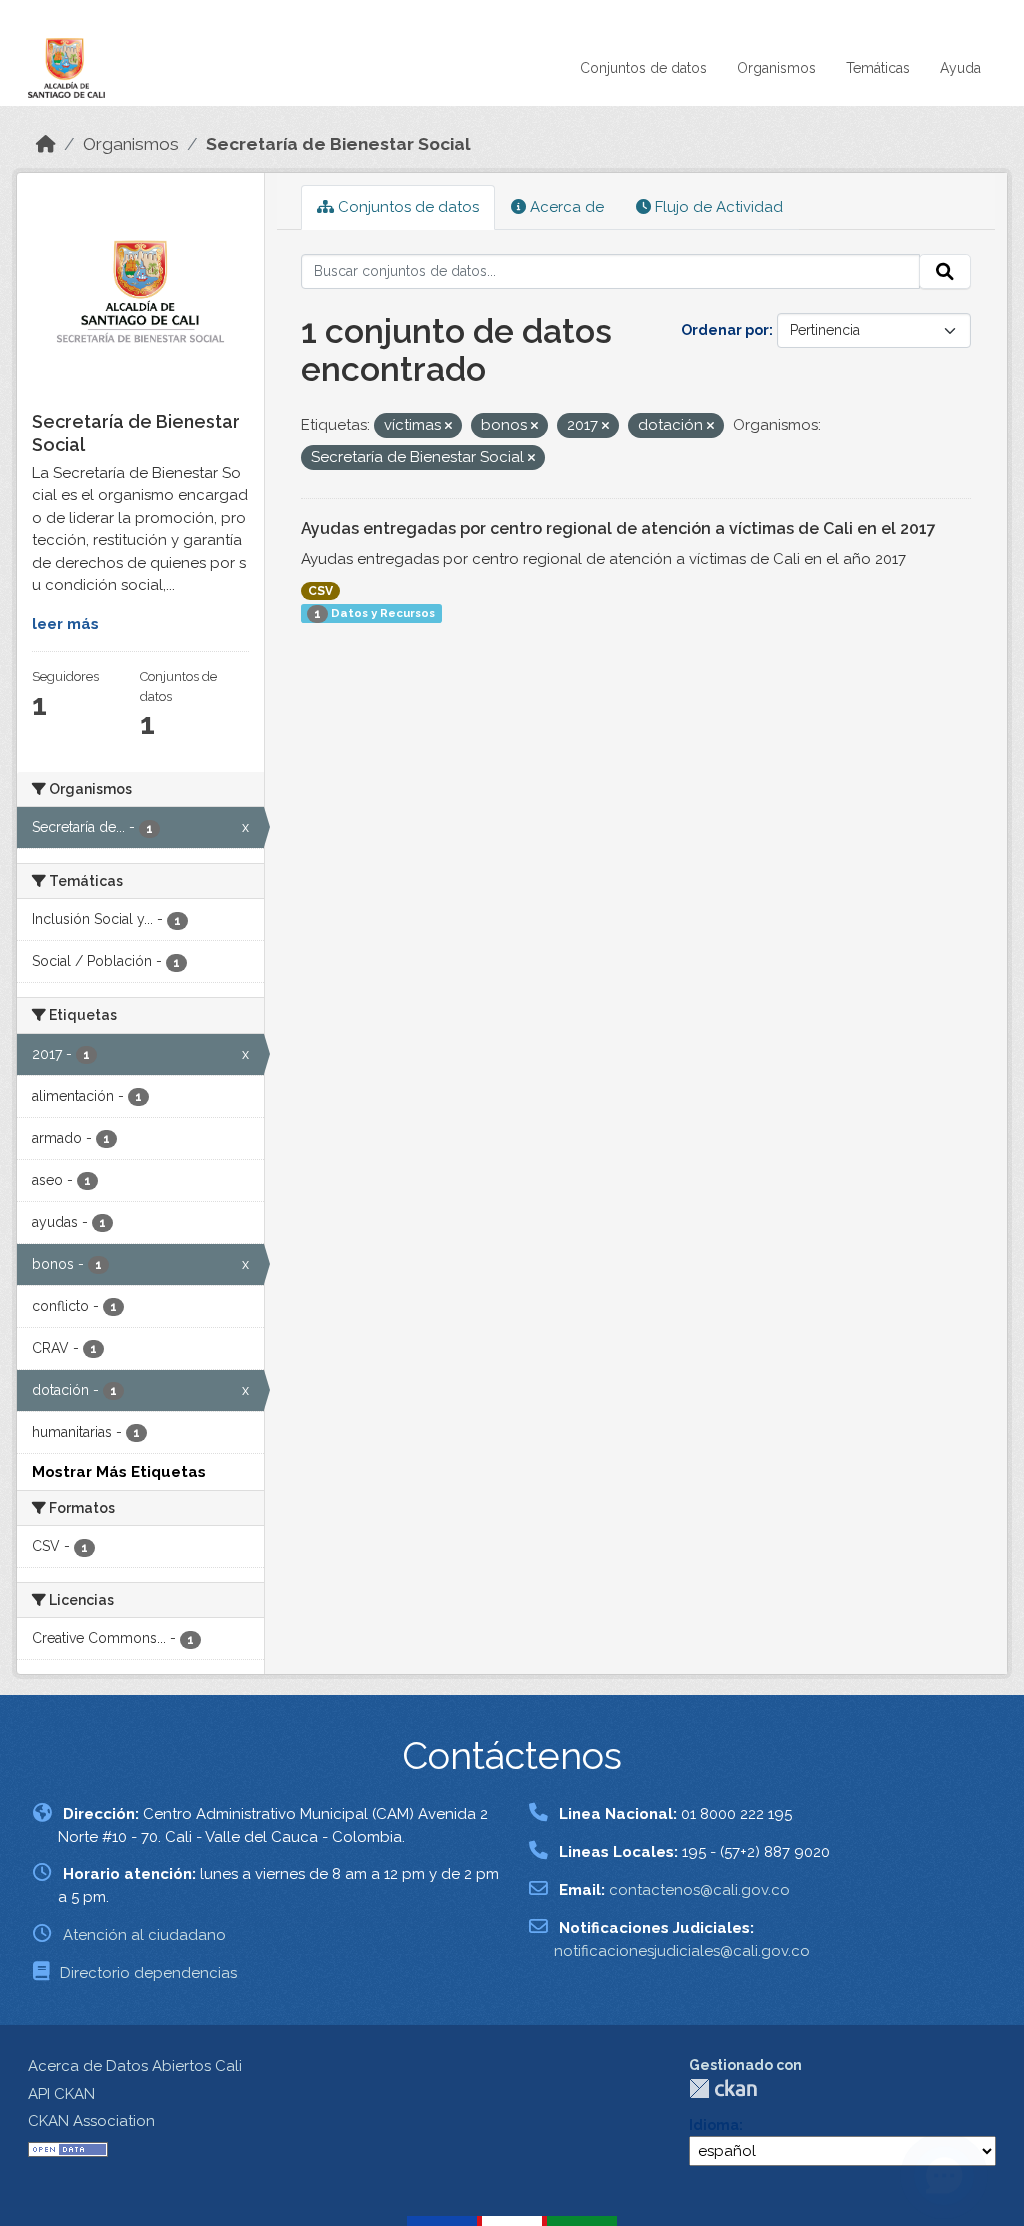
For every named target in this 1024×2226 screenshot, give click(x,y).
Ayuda (960, 68)
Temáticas (878, 68)
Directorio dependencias (148, 1973)
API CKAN (61, 2094)
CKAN (723, 2088)
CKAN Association (91, 2121)
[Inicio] (46, 144)
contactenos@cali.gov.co (699, 1890)
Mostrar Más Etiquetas (119, 1472)
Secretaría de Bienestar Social (338, 144)
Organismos (776, 68)
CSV (320, 591)
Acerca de (565, 207)
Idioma (714, 2125)
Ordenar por (725, 330)
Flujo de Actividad (717, 207)
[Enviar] (945, 272)
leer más (65, 624)
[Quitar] (448, 426)
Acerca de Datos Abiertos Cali (135, 2066)
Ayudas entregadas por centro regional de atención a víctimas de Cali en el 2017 (618, 528)
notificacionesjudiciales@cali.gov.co (682, 1951)
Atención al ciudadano (144, 1935)
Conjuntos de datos (643, 68)
